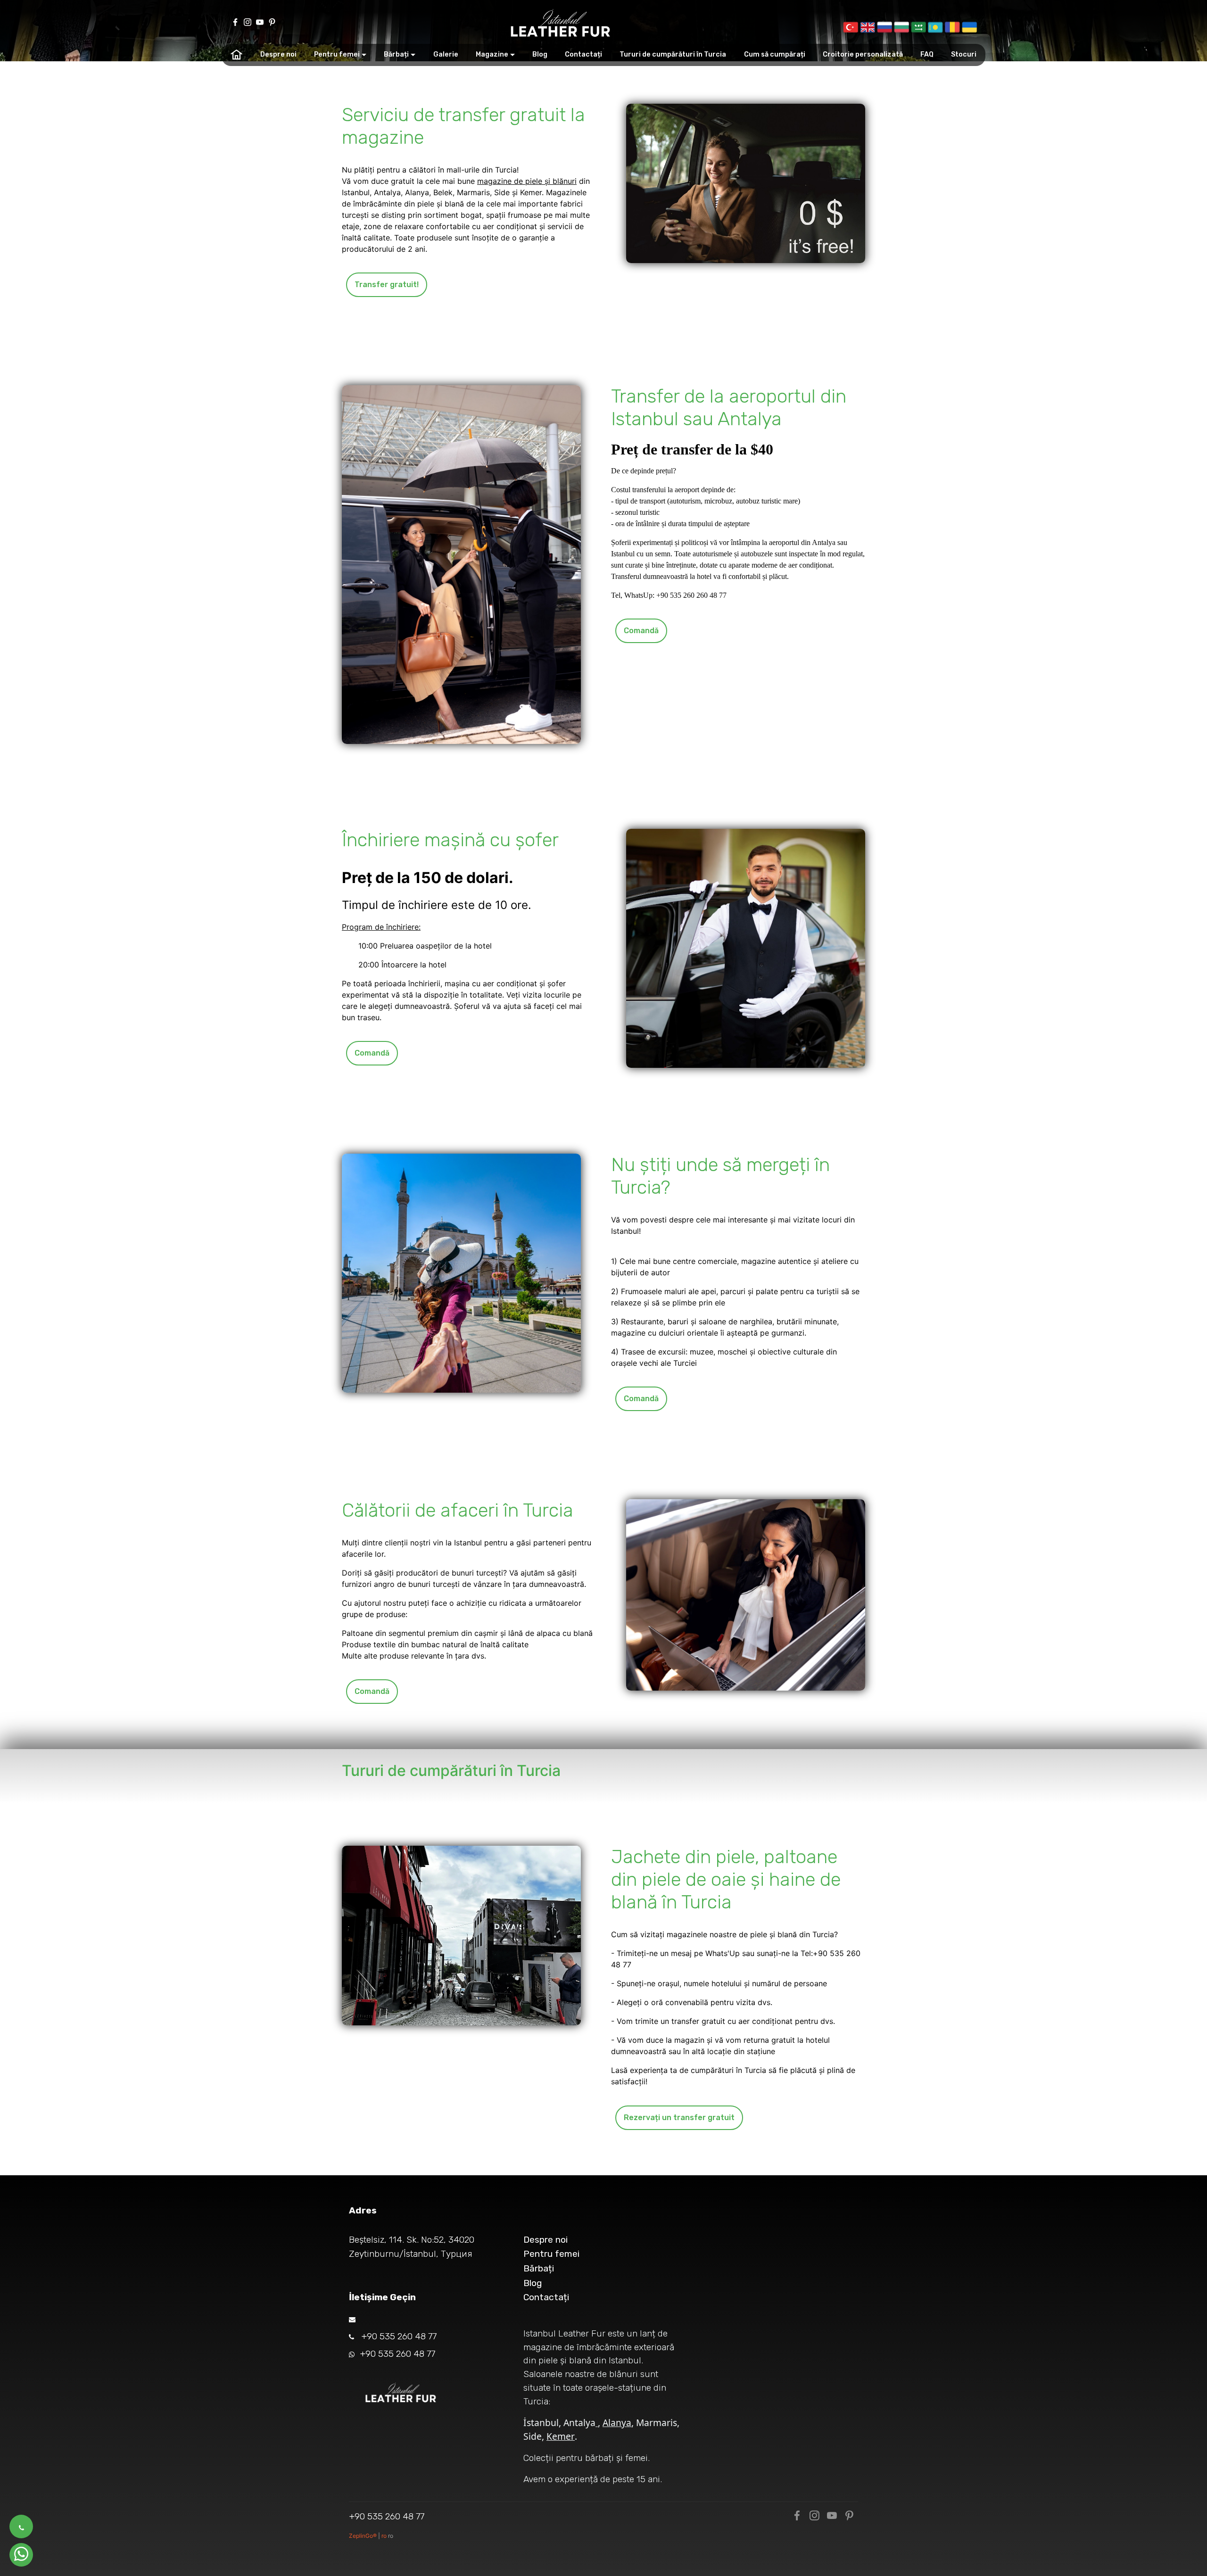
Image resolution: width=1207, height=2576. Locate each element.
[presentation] (851, 27)
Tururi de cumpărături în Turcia (673, 54)
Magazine (492, 54)
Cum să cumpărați (775, 54)
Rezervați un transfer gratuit (679, 2118)
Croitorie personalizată (863, 54)
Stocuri (964, 54)
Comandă (641, 631)
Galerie (446, 54)
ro (385, 2536)
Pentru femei (337, 54)
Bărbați (396, 54)
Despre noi (278, 54)
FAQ (927, 54)
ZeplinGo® (364, 2536)
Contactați (583, 54)
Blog (540, 54)
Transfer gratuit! (387, 285)
